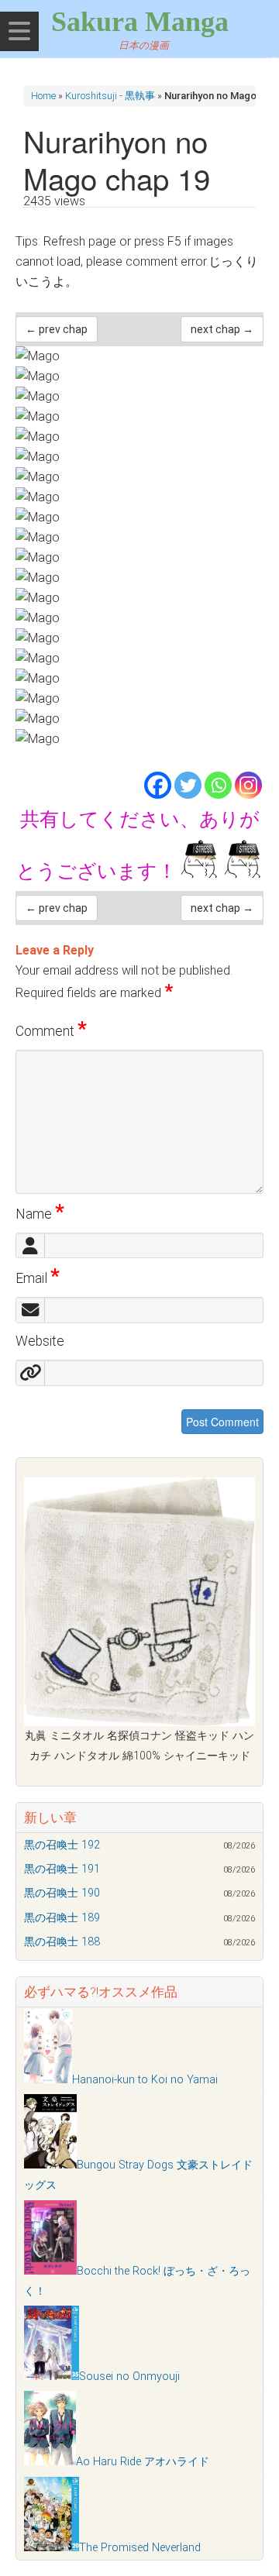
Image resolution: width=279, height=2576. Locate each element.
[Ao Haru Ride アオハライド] (50, 2462)
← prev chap (57, 329)
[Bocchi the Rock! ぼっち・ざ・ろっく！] (50, 2271)
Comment (51, 1031)
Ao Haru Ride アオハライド (143, 2462)
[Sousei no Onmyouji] (52, 2377)
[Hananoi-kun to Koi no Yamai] (48, 2080)
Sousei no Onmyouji (129, 2377)
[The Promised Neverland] (52, 2548)
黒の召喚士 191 (62, 1869)
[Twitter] (188, 785)
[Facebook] (158, 785)
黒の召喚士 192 (62, 1845)
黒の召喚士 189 (62, 1918)
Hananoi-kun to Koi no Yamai (145, 2080)
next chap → (222, 329)
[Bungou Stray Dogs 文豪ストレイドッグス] (50, 2165)
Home (43, 96)
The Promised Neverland (140, 2548)
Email (38, 1278)
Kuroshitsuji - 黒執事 (110, 96)
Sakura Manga (140, 22)
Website (40, 1341)
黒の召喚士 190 (62, 1893)
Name (40, 1214)
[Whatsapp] (218, 785)
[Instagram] (248, 785)
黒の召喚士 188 (62, 1942)
